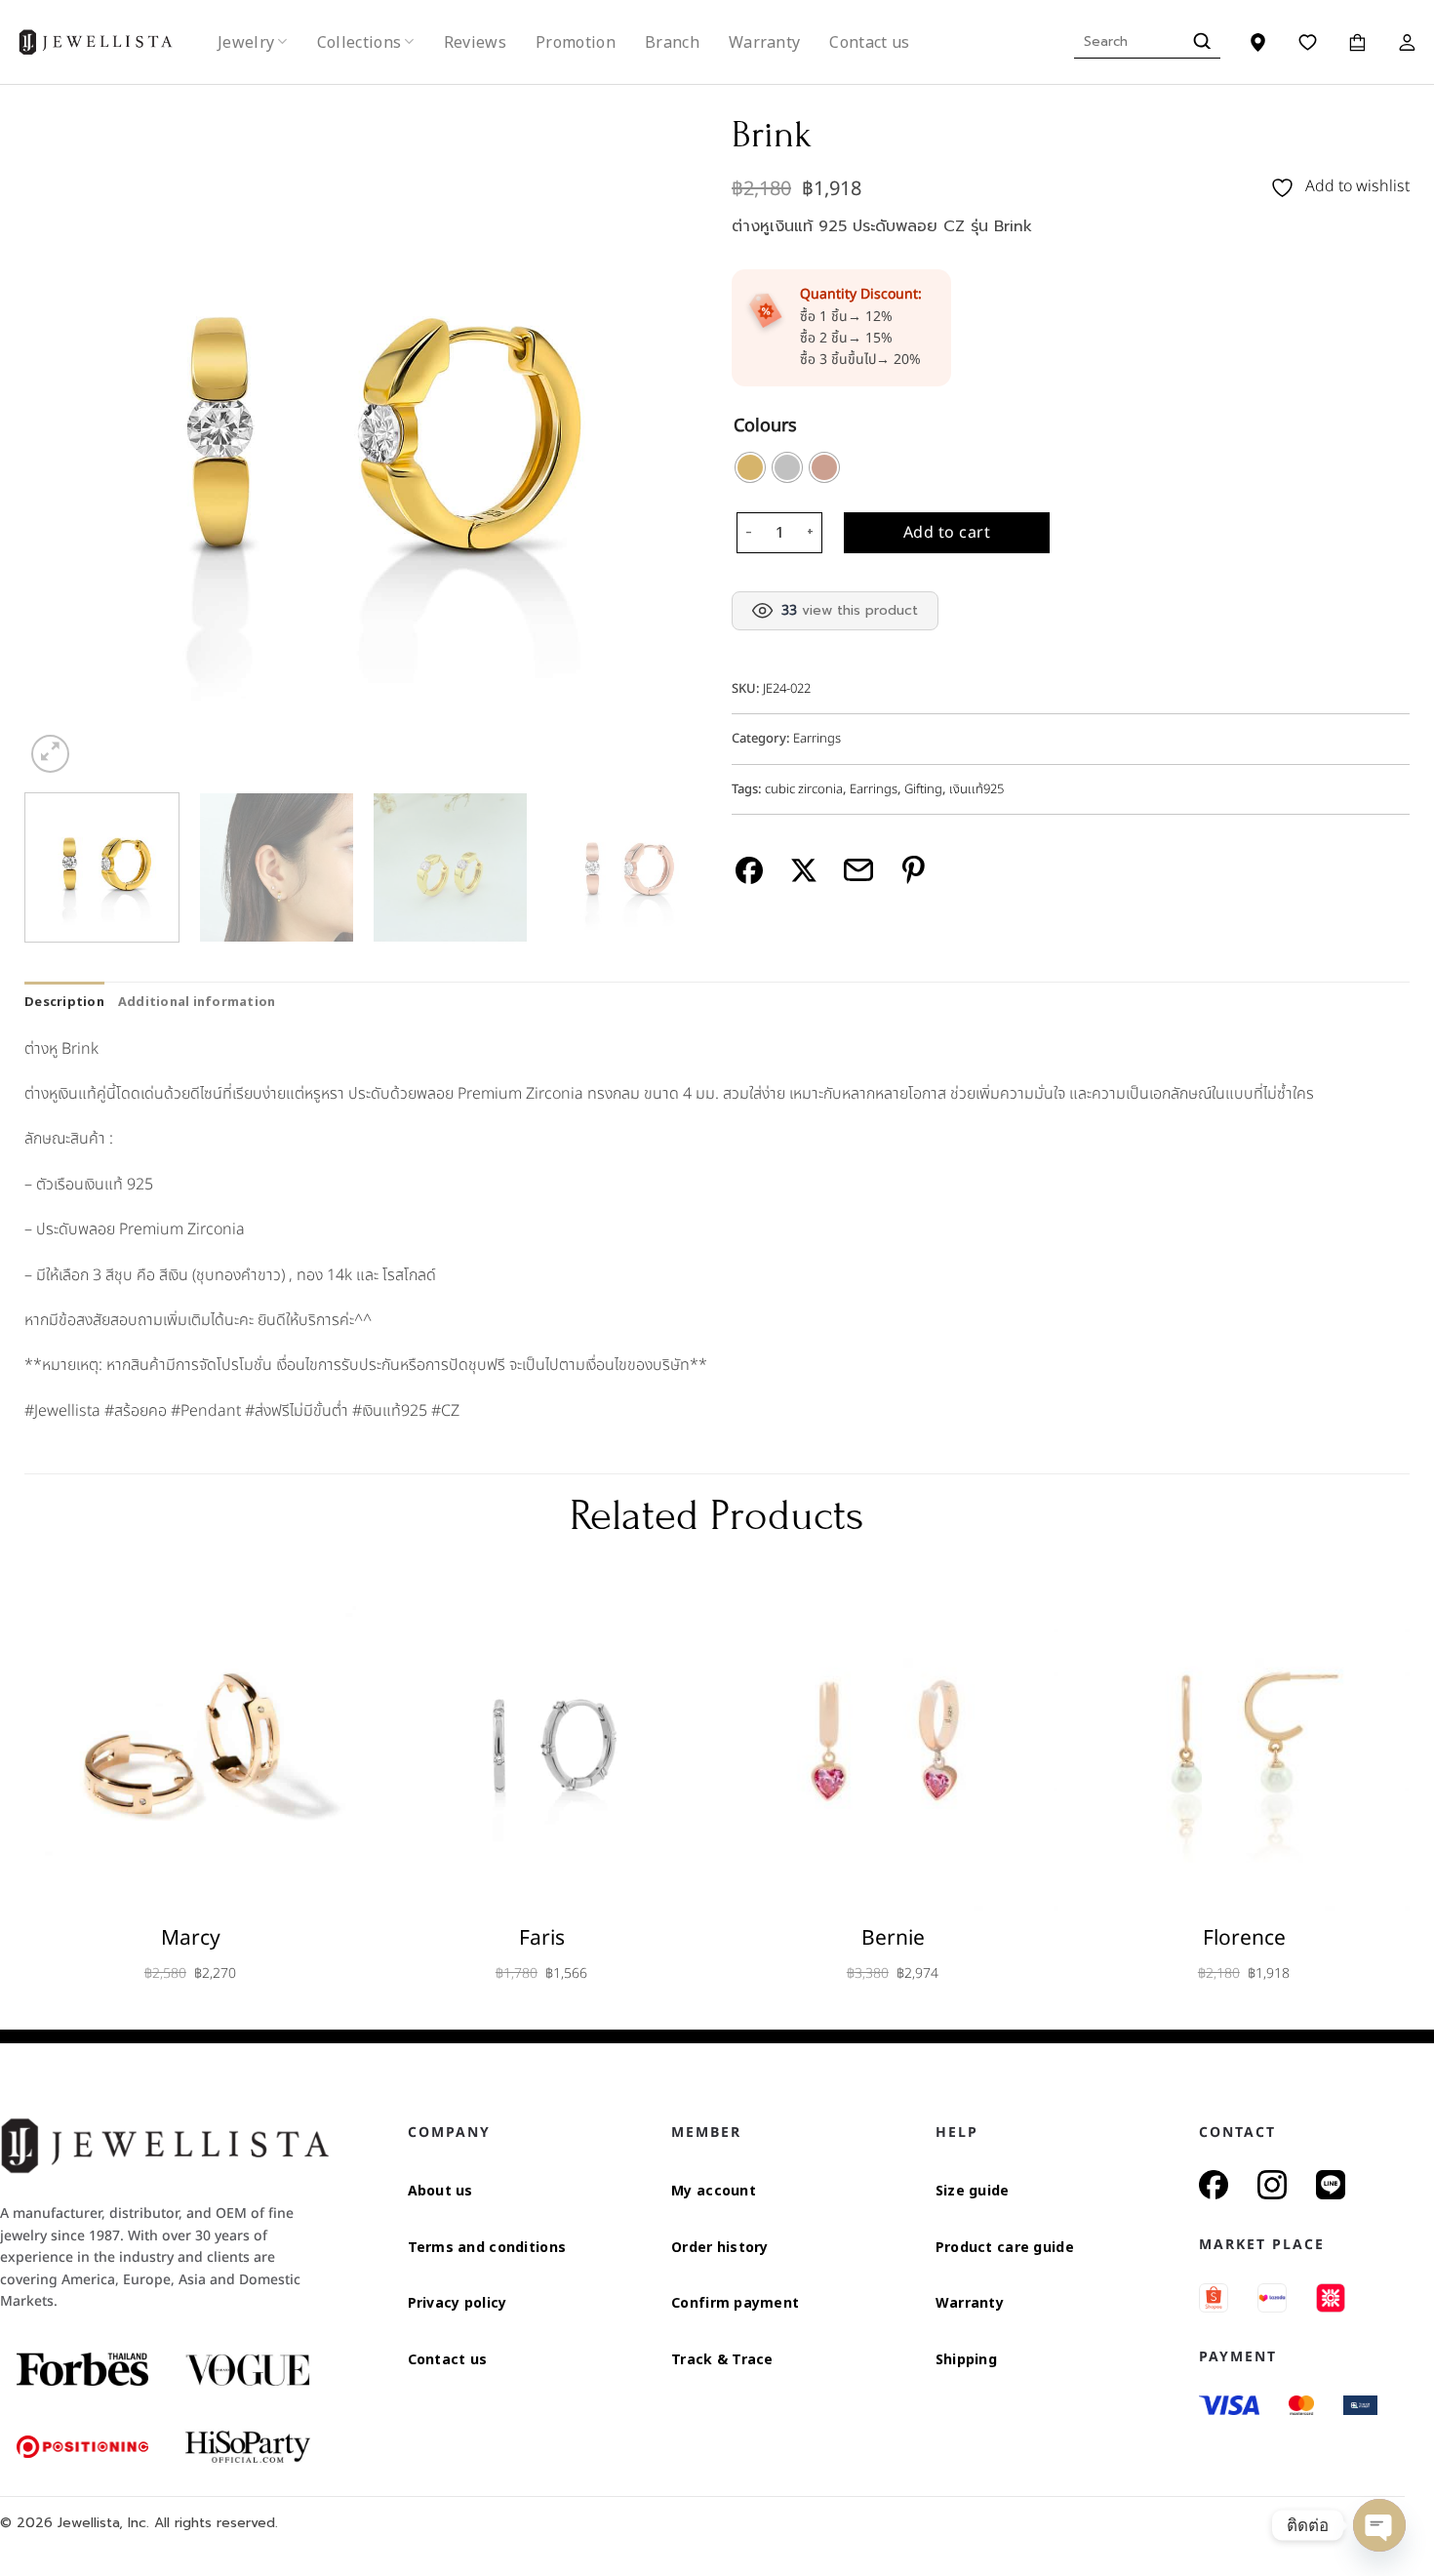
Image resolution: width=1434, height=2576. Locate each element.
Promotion (576, 42)
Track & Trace (722, 2359)
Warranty (765, 42)
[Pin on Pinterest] (914, 870)
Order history (720, 2247)
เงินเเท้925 (976, 789)
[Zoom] (50, 754)
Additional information (197, 1001)
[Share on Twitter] (804, 870)
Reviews (475, 42)
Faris (542, 1938)
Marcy (191, 1938)
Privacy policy (458, 2302)
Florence (1244, 1938)
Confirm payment (735, 2302)
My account (714, 2190)
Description (64, 1001)
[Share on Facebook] (750, 870)
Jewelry (246, 42)
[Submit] (1199, 42)
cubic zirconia (804, 789)
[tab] (64, 1001)
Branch (672, 42)
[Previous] (62, 439)
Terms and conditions (487, 2247)
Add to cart (947, 533)
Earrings (817, 739)
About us (440, 2190)
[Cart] (1357, 42)
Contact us (869, 42)
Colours (765, 427)
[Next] (664, 439)
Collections (359, 42)
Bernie (893, 1938)
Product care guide (1005, 2247)
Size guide (973, 2190)
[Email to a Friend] (859, 870)
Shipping (966, 2359)
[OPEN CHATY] (1379, 2525)
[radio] (750, 467)
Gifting (923, 789)
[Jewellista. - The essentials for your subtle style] (111, 42)
